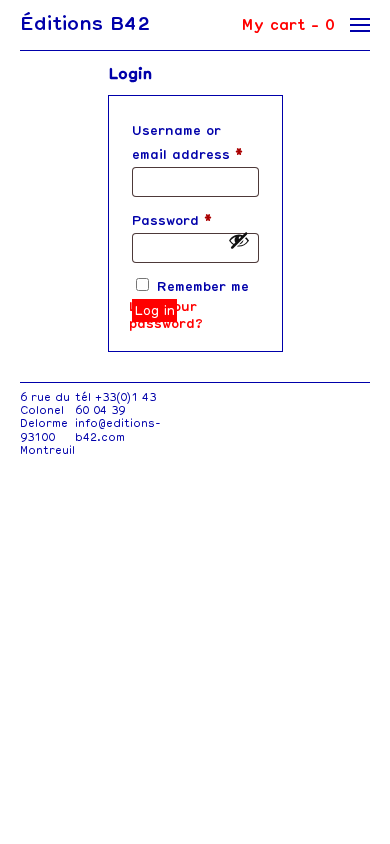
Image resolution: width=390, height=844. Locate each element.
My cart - (288, 25)
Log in (154, 310)
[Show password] (239, 240)
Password (172, 220)
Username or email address (187, 142)
